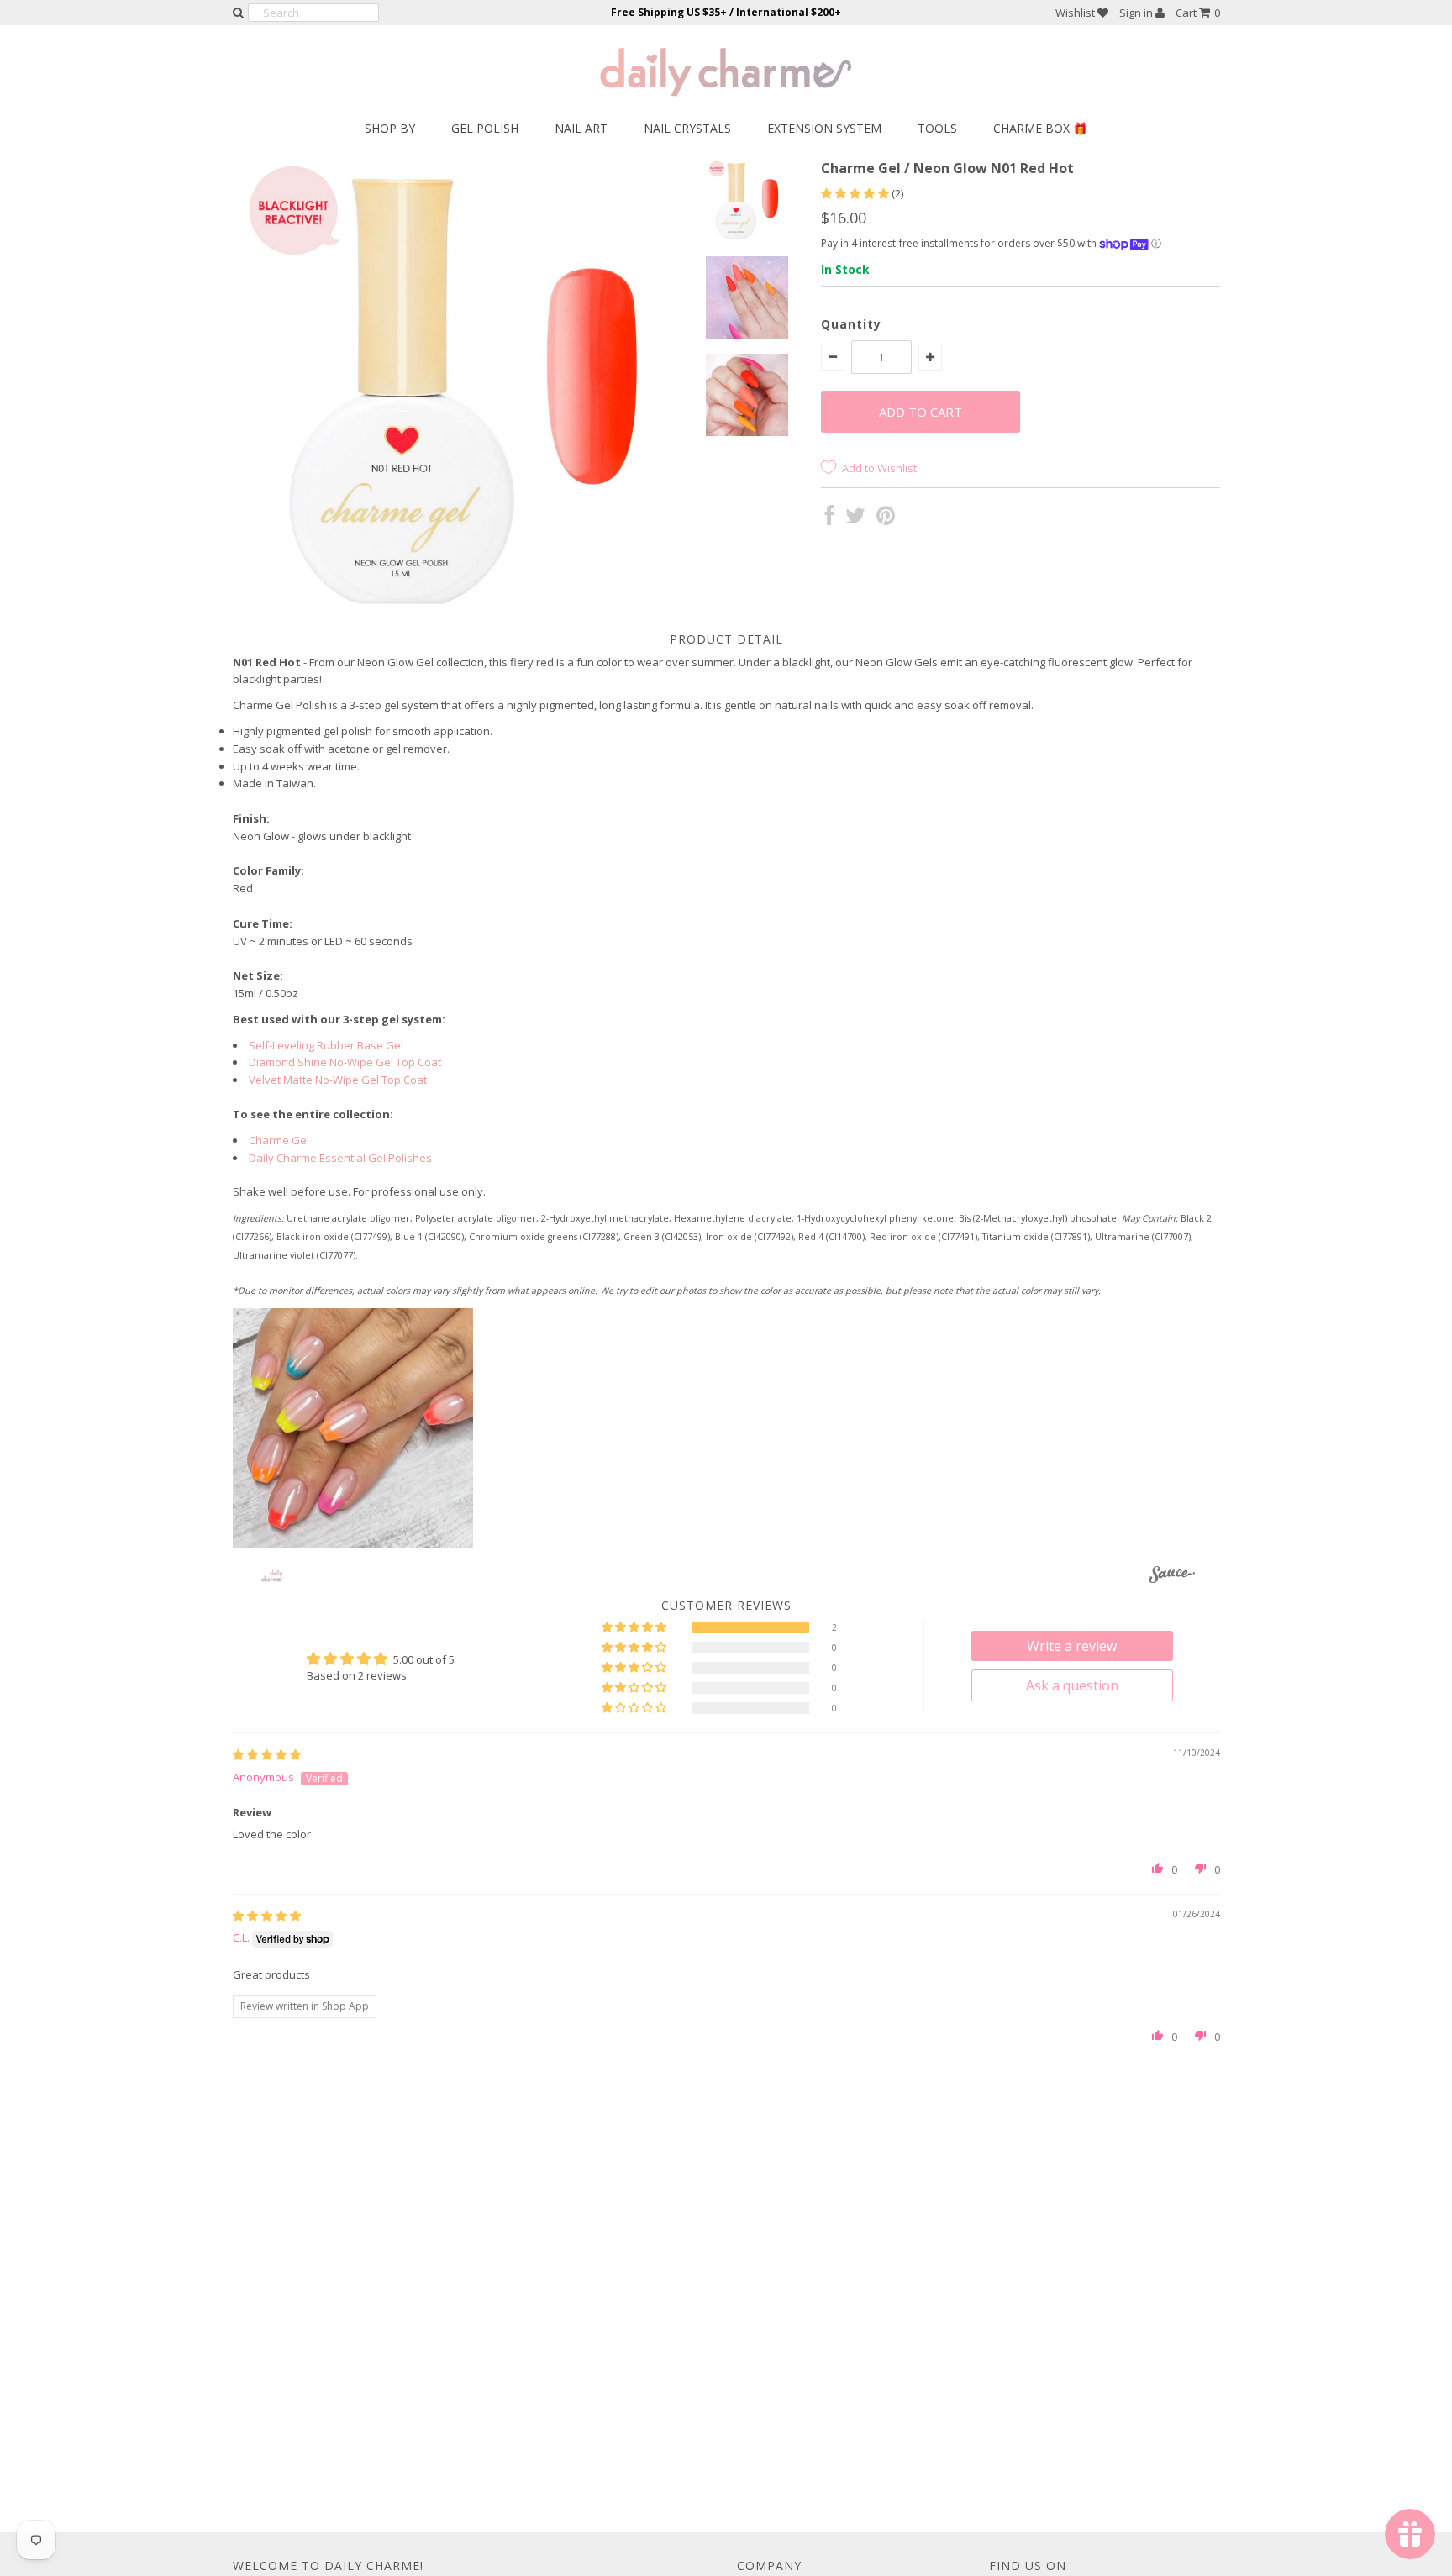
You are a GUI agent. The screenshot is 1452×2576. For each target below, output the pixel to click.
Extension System (824, 128)
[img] (267, 1754)
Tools (937, 128)
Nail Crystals (687, 128)
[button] (856, 193)
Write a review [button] (1072, 1646)
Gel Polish (485, 128)
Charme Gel (279, 1140)
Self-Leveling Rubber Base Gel (326, 1045)
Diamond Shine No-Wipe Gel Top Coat (345, 1062)
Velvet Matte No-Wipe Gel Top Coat (338, 1080)
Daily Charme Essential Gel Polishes (340, 1158)
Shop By (390, 128)
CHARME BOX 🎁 (1040, 128)
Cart (1198, 13)
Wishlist (1076, 13)
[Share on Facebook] (830, 519)
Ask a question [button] (1072, 1685)
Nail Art (581, 128)
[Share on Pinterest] (886, 519)
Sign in (1137, 13)
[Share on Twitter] (855, 519)
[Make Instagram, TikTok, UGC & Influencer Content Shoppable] (1172, 1577)
